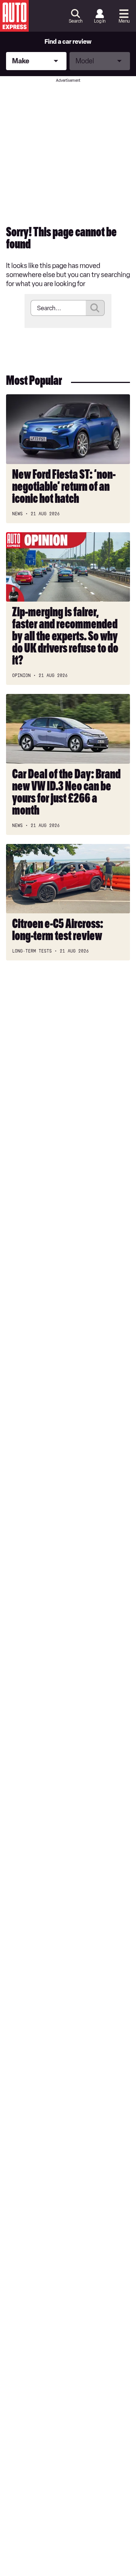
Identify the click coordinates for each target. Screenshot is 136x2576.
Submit (95, 308)
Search (76, 21)
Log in (100, 21)
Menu (124, 21)
